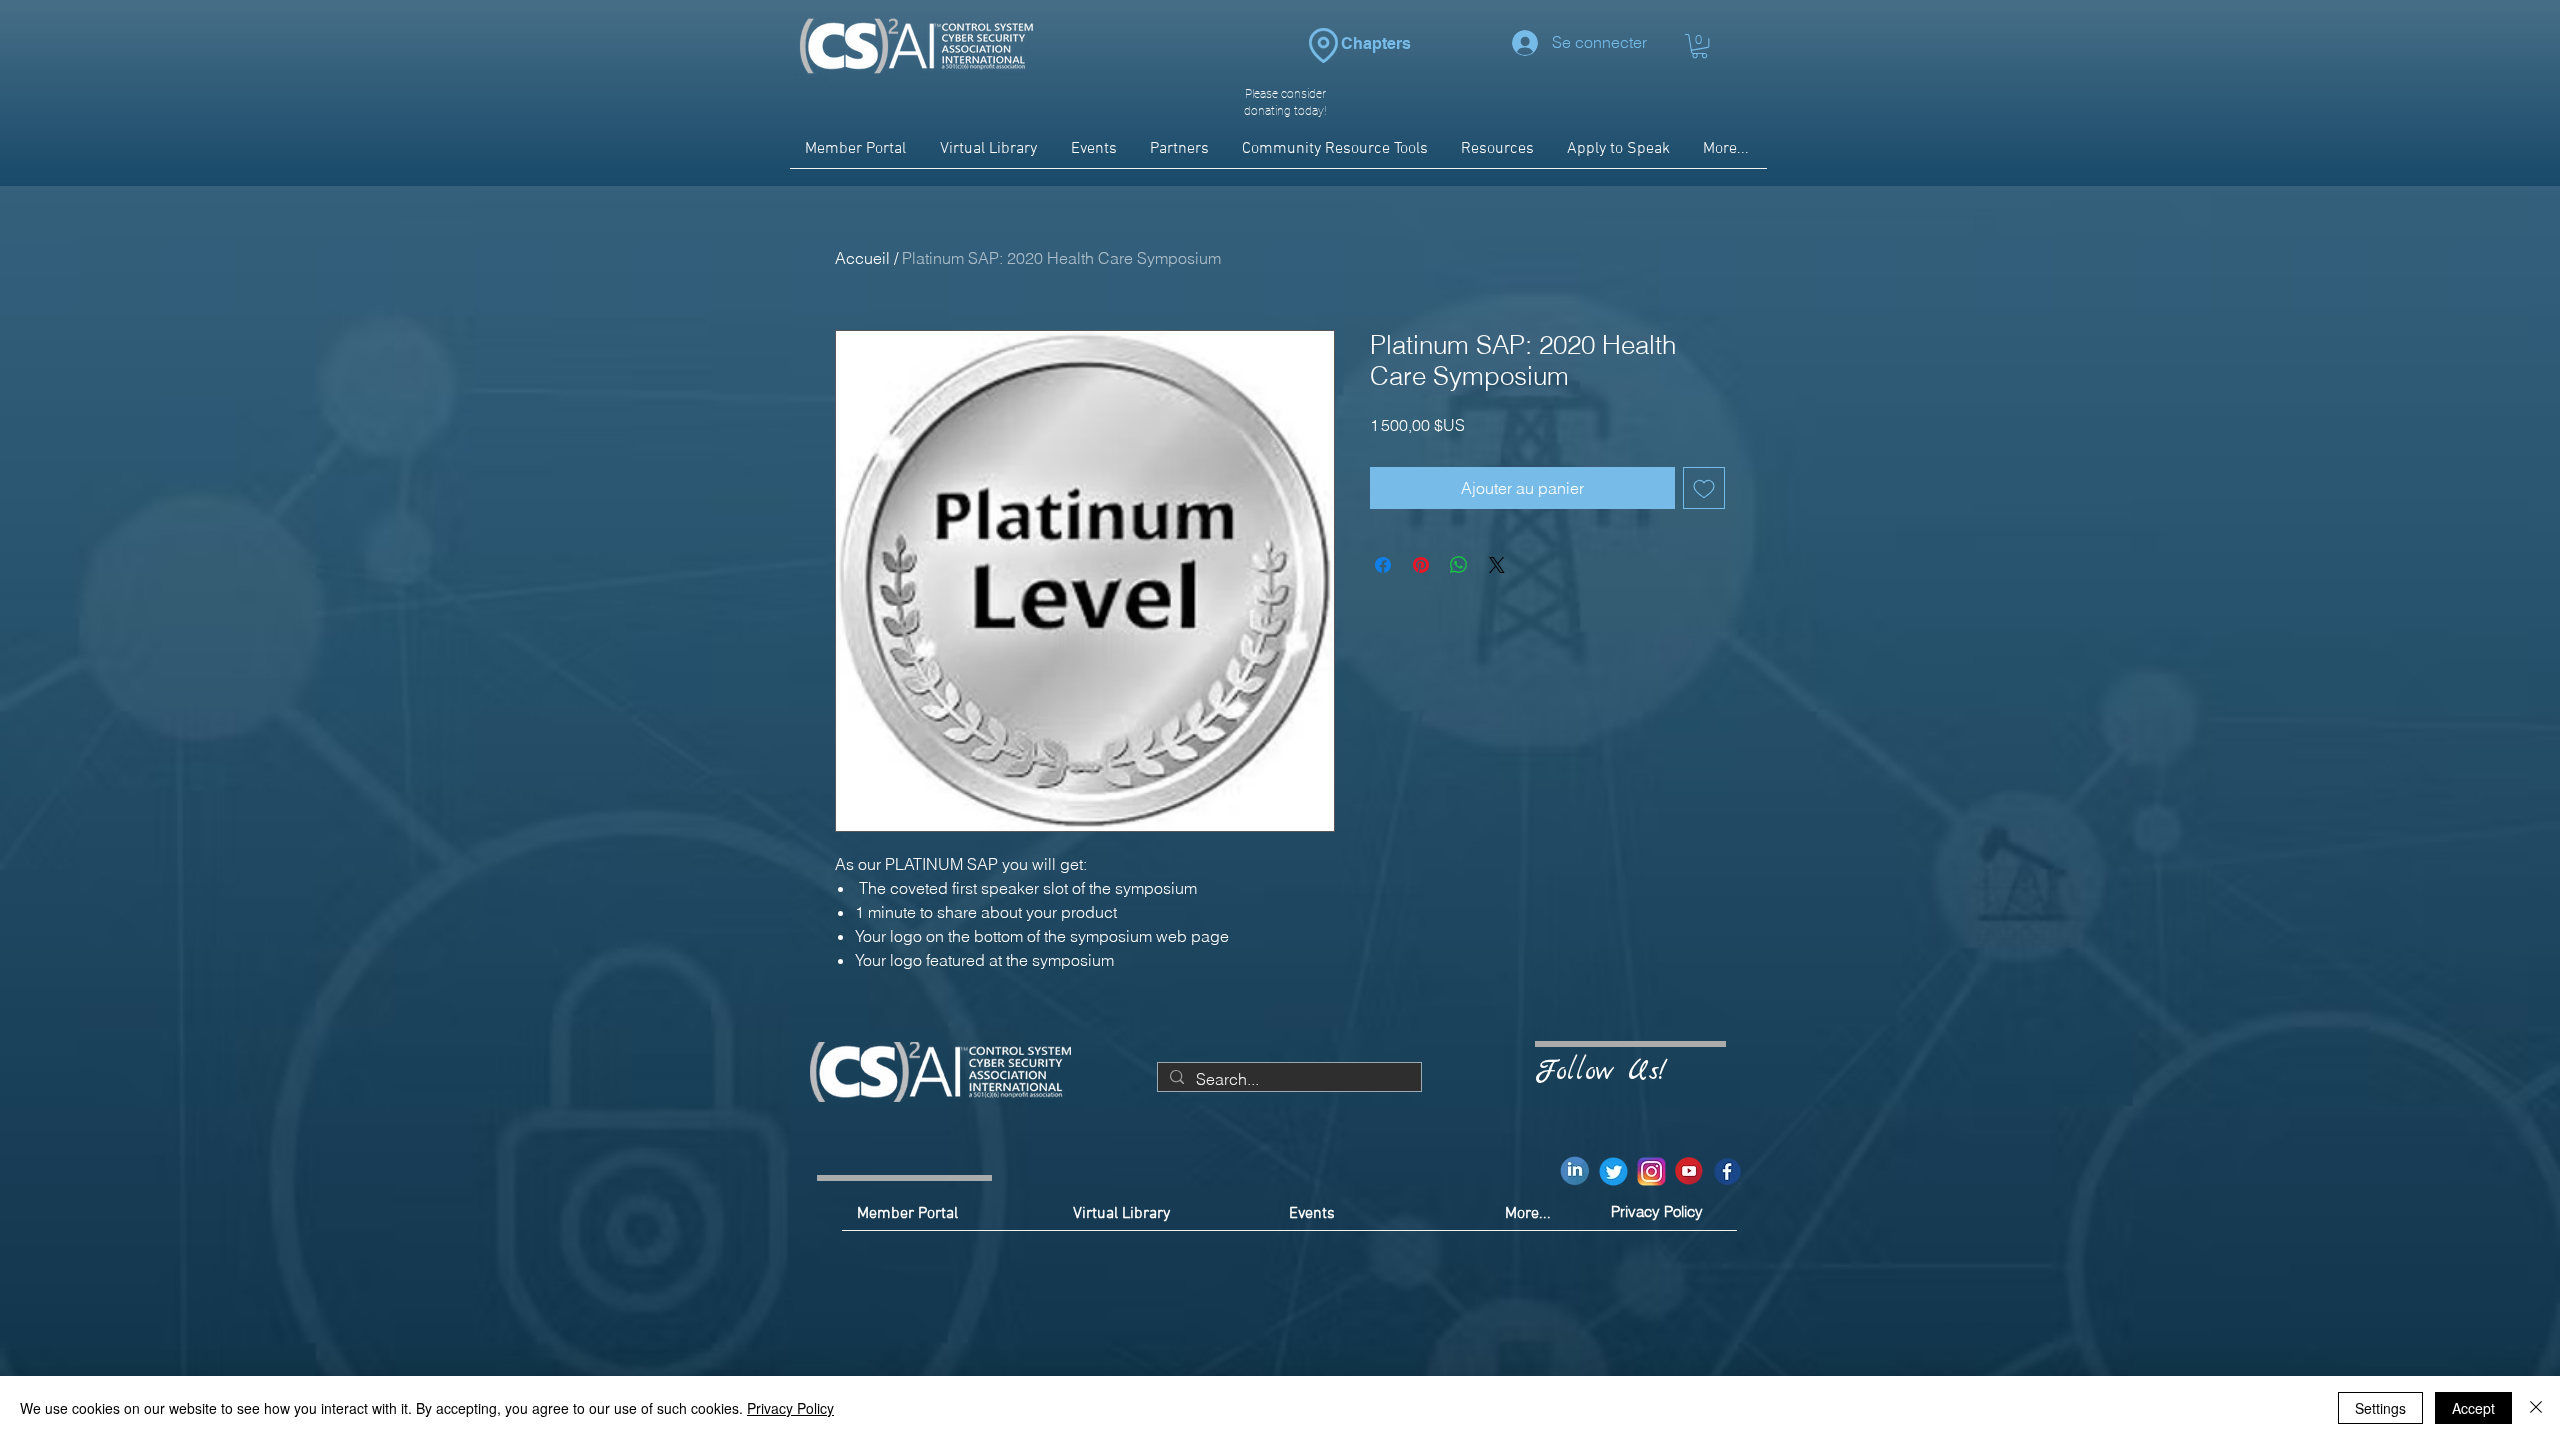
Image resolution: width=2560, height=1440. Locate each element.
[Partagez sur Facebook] (1383, 565)
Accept (2473, 1408)
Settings (2380, 1408)
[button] (1699, 46)
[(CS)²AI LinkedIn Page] (1575, 1171)
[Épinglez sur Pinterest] (1421, 565)
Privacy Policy (790, 1408)
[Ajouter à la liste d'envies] (1704, 488)
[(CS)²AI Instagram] (1651, 1171)
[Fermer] (2536, 1408)
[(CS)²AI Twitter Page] (1613, 1171)
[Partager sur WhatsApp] (1459, 565)
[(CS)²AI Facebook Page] (1727, 1171)
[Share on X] (1497, 565)
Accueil (862, 258)
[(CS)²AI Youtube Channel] (1689, 1171)
